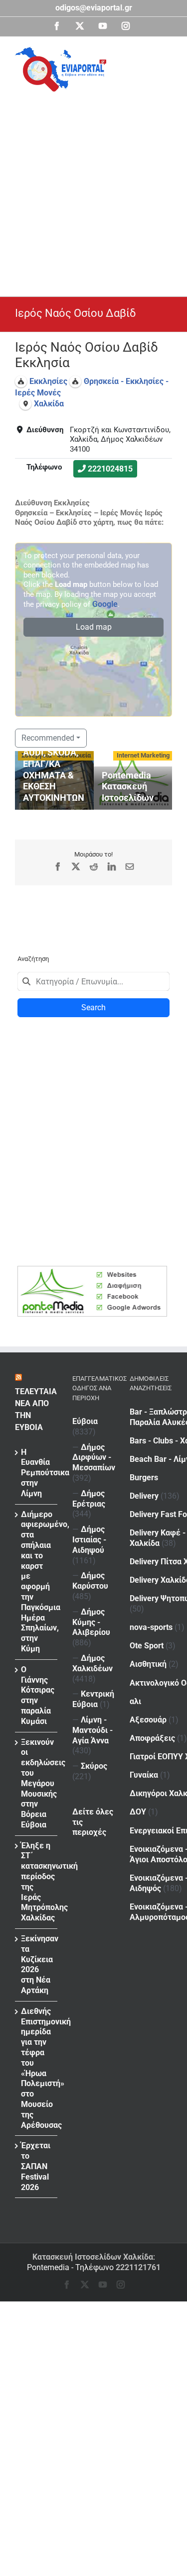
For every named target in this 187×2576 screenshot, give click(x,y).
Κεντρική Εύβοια (93, 1699)
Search (93, 1007)
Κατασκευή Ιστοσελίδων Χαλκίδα (93, 2257)
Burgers (144, 1478)
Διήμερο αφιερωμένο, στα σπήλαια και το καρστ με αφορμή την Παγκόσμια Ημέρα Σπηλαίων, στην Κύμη (37, 1581)
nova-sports (151, 1627)
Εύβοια (85, 1421)
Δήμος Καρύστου (90, 1581)
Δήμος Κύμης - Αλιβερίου (91, 1622)
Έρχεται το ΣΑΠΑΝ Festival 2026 (36, 2166)
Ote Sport (147, 1646)
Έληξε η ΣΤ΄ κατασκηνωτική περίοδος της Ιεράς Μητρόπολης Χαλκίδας (37, 1882)
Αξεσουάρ (148, 1720)
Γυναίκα (144, 1775)
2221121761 (138, 2267)
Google (105, 604)
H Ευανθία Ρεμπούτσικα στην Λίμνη (37, 1473)
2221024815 (110, 469)
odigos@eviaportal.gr (94, 8)
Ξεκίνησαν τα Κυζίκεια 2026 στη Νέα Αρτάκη (37, 1964)
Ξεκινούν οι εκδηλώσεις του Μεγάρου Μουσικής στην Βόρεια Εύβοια (37, 1783)
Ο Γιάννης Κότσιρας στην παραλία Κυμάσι (37, 1695)
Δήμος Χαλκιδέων (93, 1663)
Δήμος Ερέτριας (89, 1499)
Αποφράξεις (152, 1738)
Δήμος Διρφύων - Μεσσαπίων (94, 1458)
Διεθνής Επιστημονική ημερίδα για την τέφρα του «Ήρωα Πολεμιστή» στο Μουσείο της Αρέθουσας (37, 2068)
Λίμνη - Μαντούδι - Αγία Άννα (93, 1730)
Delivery (144, 1496)
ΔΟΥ (138, 1812)
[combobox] (93, 981)
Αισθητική (148, 1664)
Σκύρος (94, 1766)
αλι (135, 1701)
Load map (94, 627)
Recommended (48, 738)
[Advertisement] (93, 190)
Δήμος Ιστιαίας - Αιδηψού (89, 1540)
